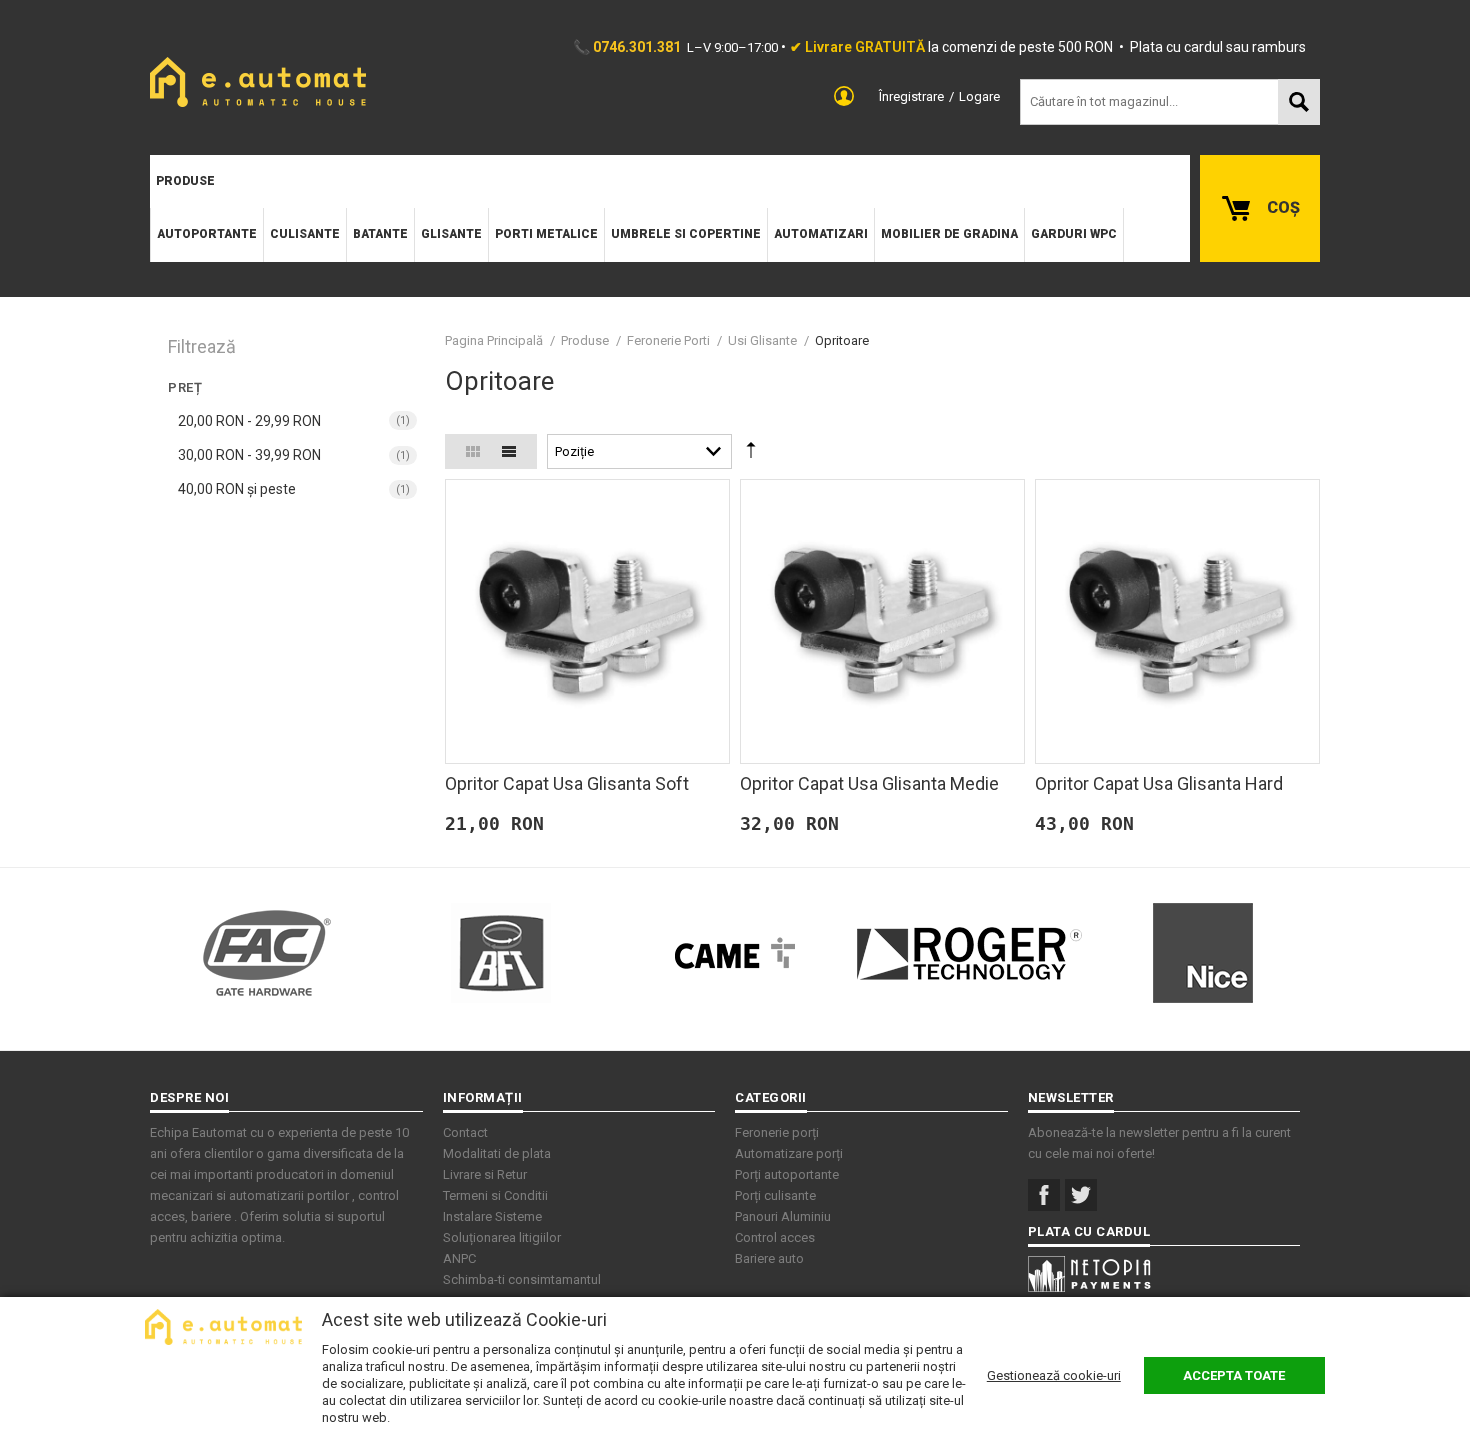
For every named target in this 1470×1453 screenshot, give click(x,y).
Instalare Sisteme (492, 1216)
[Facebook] (1044, 1195)
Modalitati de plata (497, 1153)
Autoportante (207, 234)
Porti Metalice (546, 234)
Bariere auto (769, 1258)
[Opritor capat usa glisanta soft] (587, 621)
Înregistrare (911, 96)
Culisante (305, 234)
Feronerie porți (777, 1132)
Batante (380, 234)
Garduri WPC (1074, 234)
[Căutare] (1299, 102)
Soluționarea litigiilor (502, 1237)
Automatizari (821, 234)
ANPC (459, 1258)
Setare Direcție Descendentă (751, 455)
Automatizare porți (789, 1153)
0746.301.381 (637, 47)
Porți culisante (775, 1195)
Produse (185, 181)
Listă (509, 451)
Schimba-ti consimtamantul (522, 1279)
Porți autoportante (787, 1174)
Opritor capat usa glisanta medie (869, 783)
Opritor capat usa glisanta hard (1159, 783)
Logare (979, 96)
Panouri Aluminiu (783, 1216)
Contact (465, 1132)
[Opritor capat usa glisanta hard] (1177, 621)
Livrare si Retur (485, 1174)
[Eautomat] (258, 82)
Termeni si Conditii (495, 1195)
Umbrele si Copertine (686, 234)
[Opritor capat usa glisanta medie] (882, 621)
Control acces (775, 1237)
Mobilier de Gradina (949, 234)
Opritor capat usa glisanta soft (567, 783)
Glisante (451, 234)
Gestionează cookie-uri (1054, 1375)
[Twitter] (1081, 1195)
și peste (237, 489)
